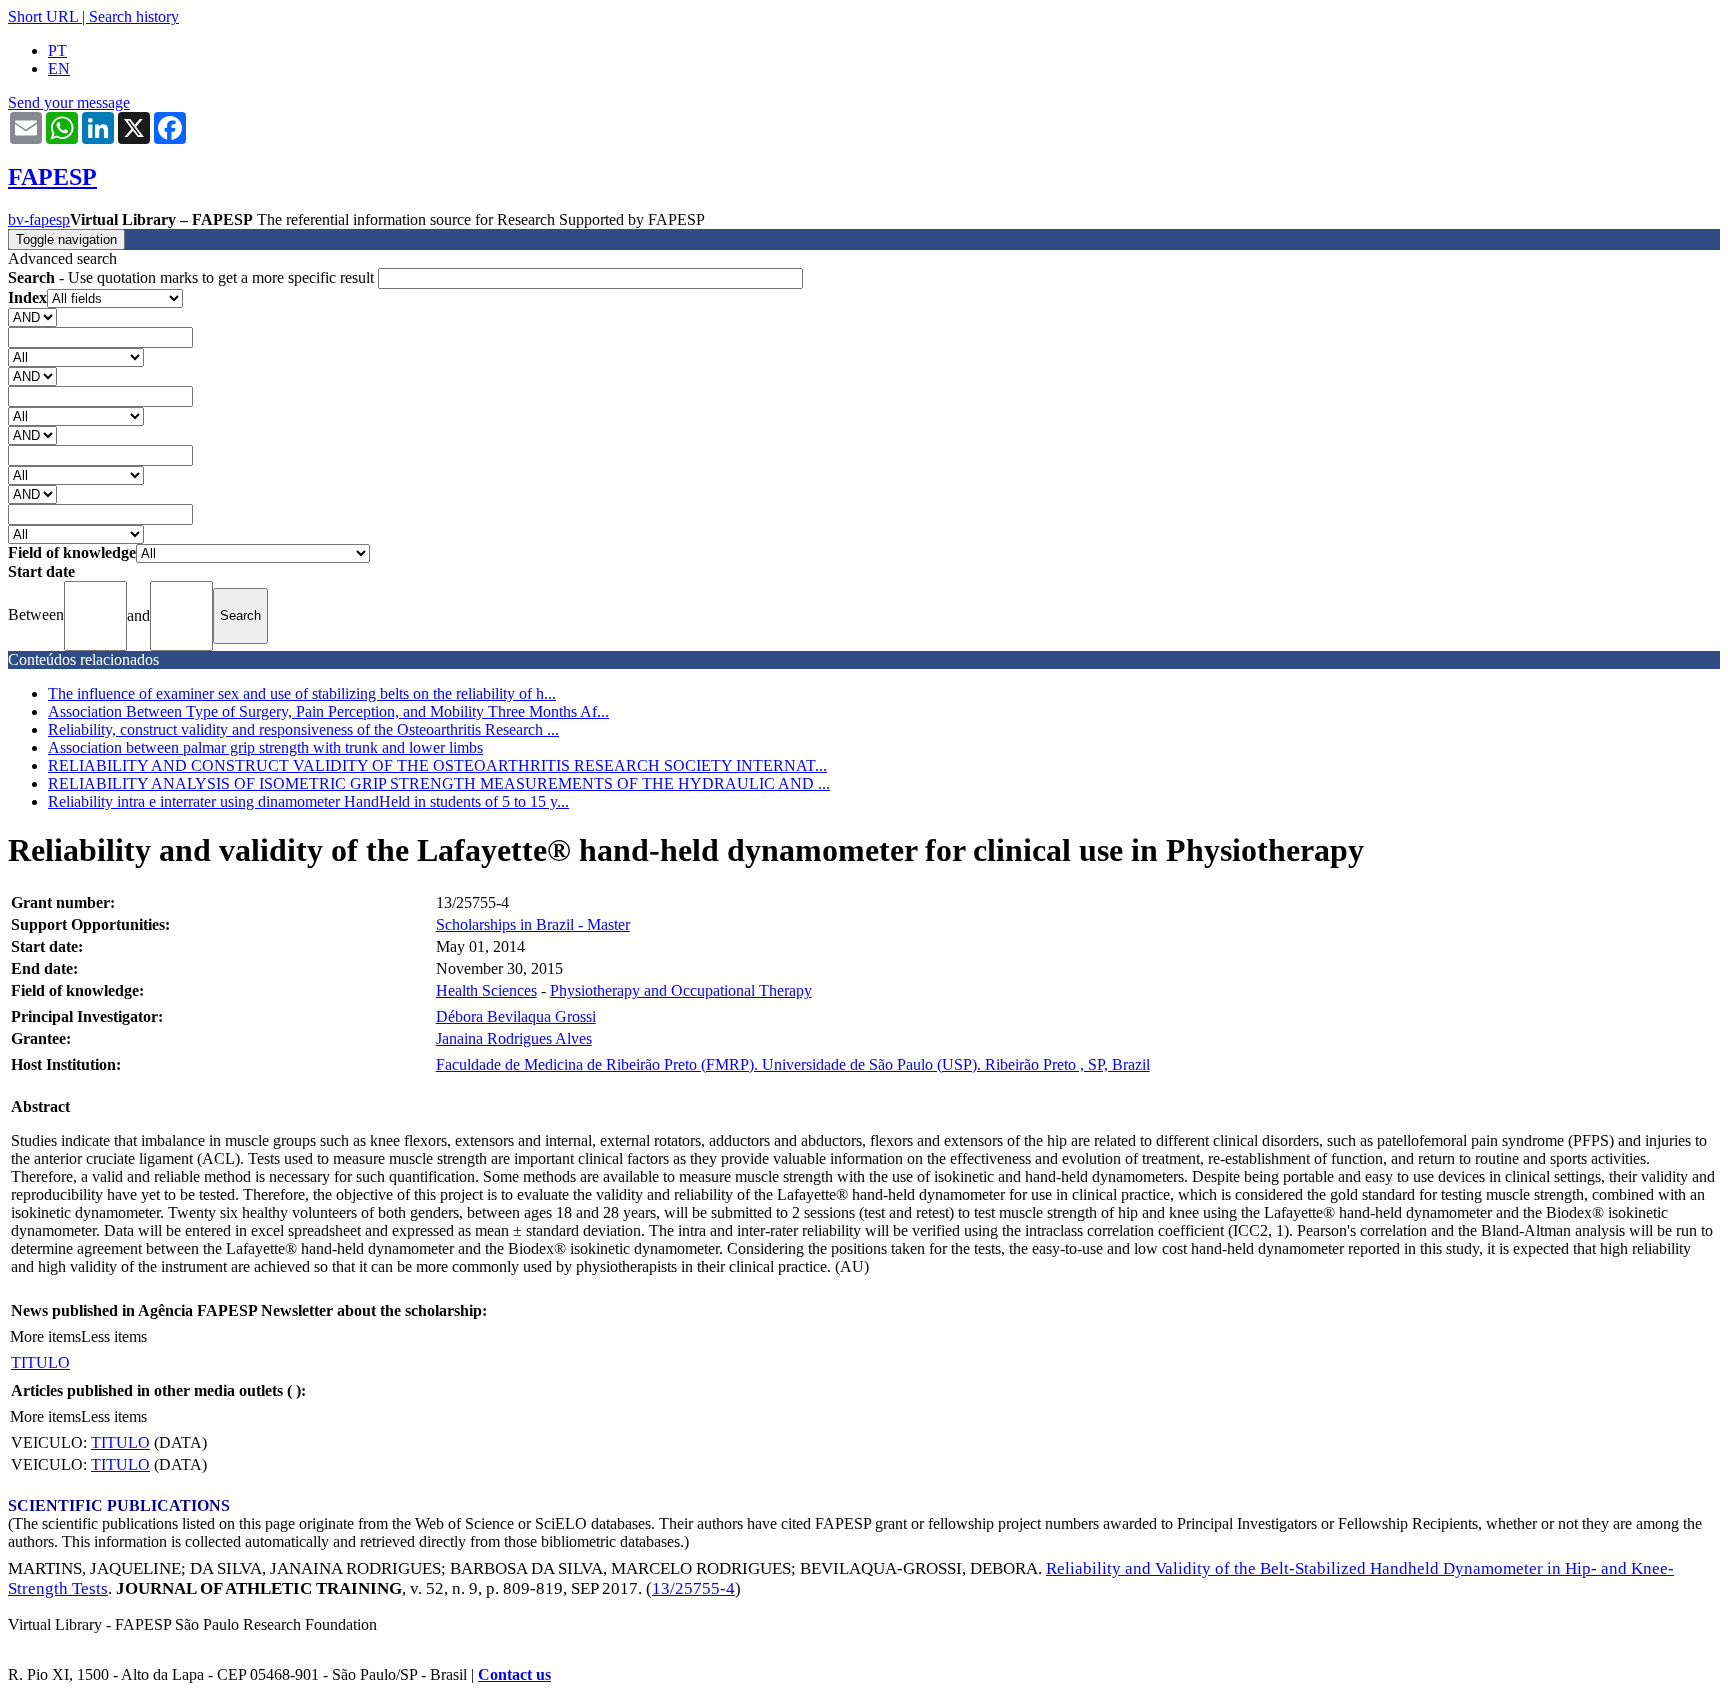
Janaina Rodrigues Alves (514, 1038)
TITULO (40, 1362)
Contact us (514, 1674)
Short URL (43, 16)
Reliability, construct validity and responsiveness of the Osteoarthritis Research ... (303, 729)
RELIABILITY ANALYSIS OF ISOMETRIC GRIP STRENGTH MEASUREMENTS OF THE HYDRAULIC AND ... (439, 783)
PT (57, 50)
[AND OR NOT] (32, 316)
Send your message (69, 102)
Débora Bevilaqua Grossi (516, 1016)
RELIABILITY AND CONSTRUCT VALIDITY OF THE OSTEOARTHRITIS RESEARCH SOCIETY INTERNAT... (437, 765)
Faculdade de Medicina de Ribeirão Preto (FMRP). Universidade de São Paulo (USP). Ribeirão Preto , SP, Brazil (793, 1064)
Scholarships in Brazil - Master (533, 924)
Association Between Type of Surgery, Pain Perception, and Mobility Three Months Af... (328, 711)
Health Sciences (486, 990)
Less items (114, 1336)
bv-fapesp (39, 219)
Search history (134, 16)
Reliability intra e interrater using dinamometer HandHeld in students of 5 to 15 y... (308, 801)
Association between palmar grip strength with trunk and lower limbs (265, 747)
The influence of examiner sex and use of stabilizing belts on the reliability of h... (302, 693)
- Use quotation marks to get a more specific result (193, 277)
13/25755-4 (693, 1588)
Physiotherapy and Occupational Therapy (681, 990)
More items (45, 1336)
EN (59, 68)
